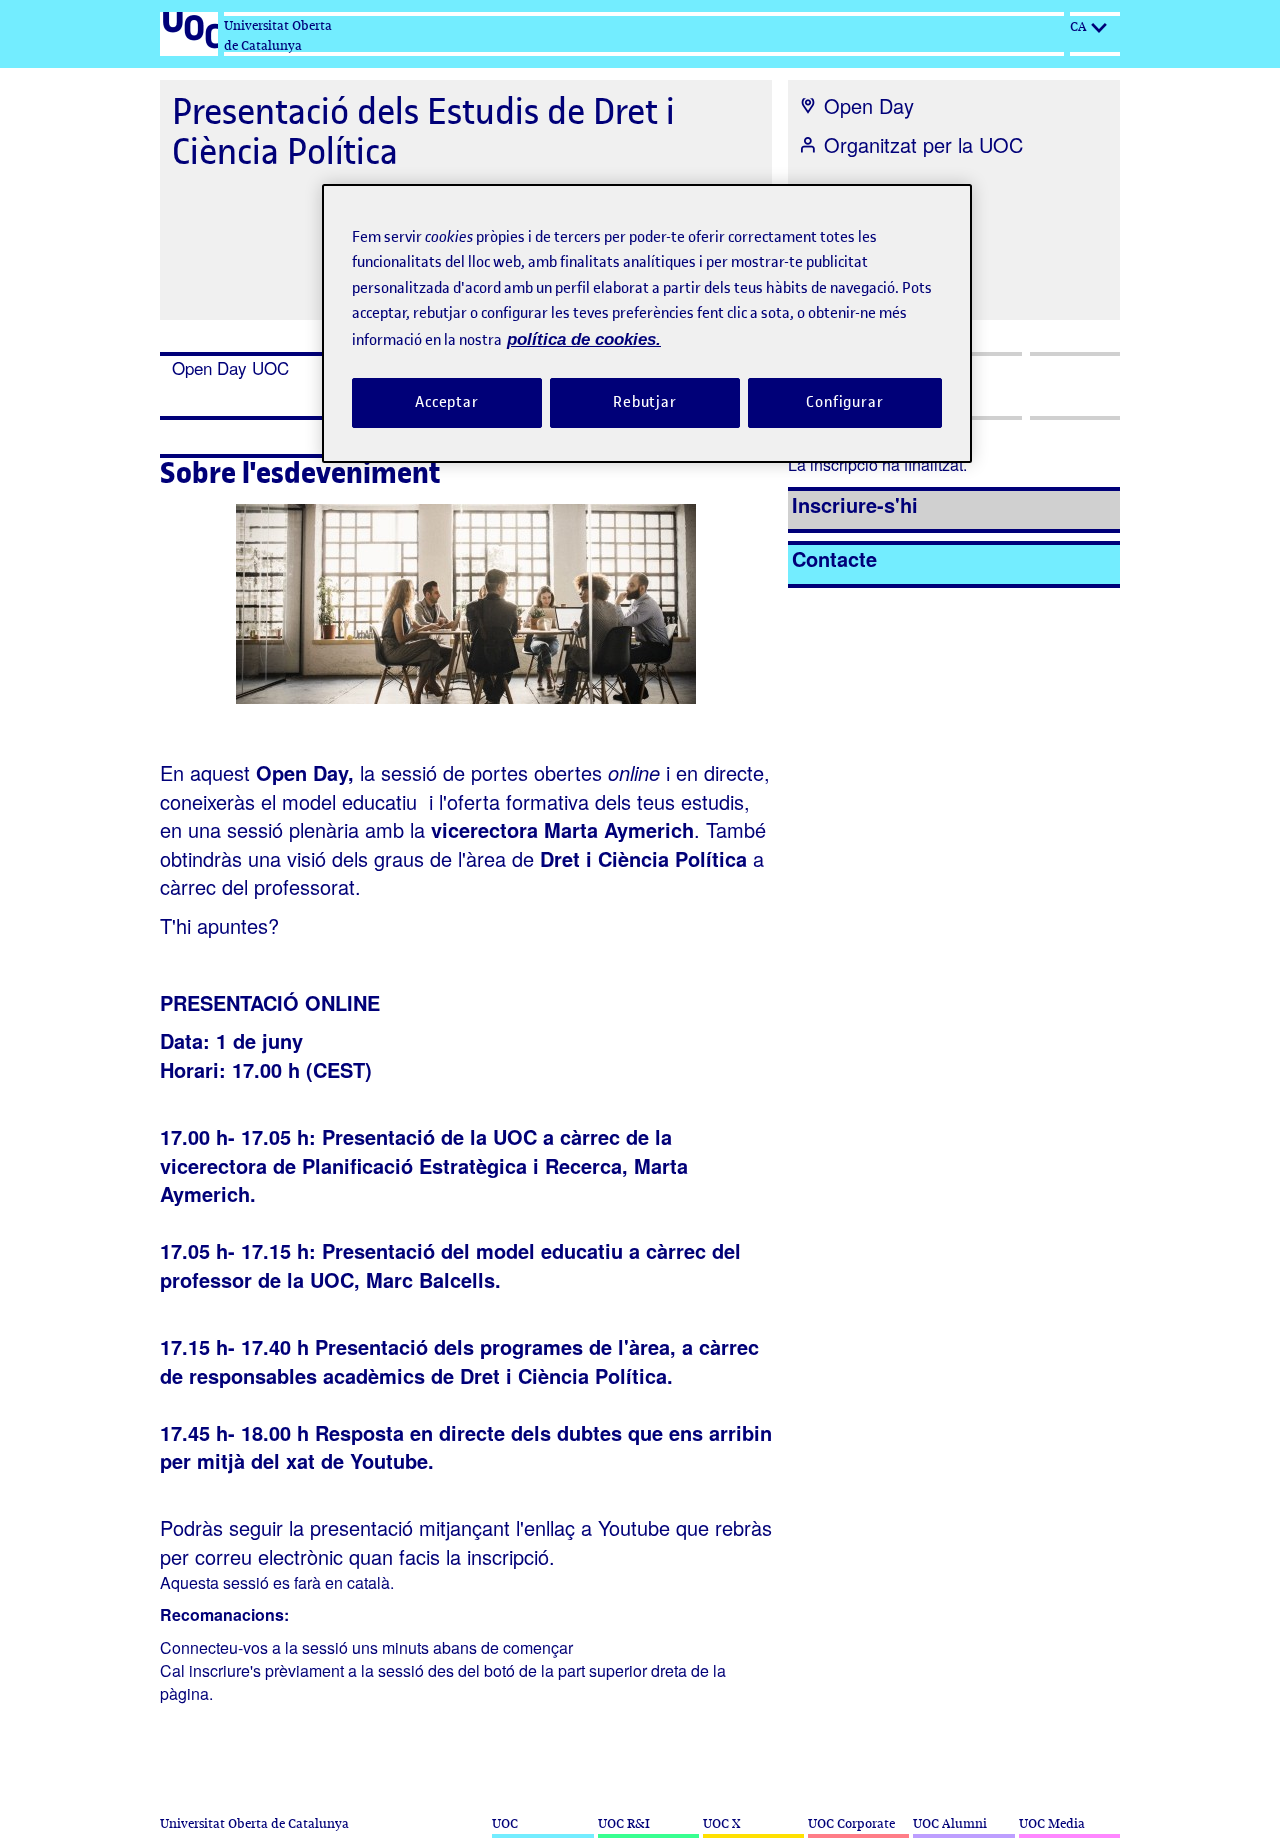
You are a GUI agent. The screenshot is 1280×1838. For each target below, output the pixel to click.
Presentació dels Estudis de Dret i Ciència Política (423, 131)
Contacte (834, 558)
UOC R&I (624, 1823)
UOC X (721, 1823)
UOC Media (1052, 1823)
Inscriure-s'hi (855, 504)
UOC (505, 1823)
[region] (647, 323)
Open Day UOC (230, 368)
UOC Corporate (851, 1823)
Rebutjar (645, 402)
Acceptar (447, 402)
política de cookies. (584, 339)
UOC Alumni (950, 1823)
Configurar (845, 402)
